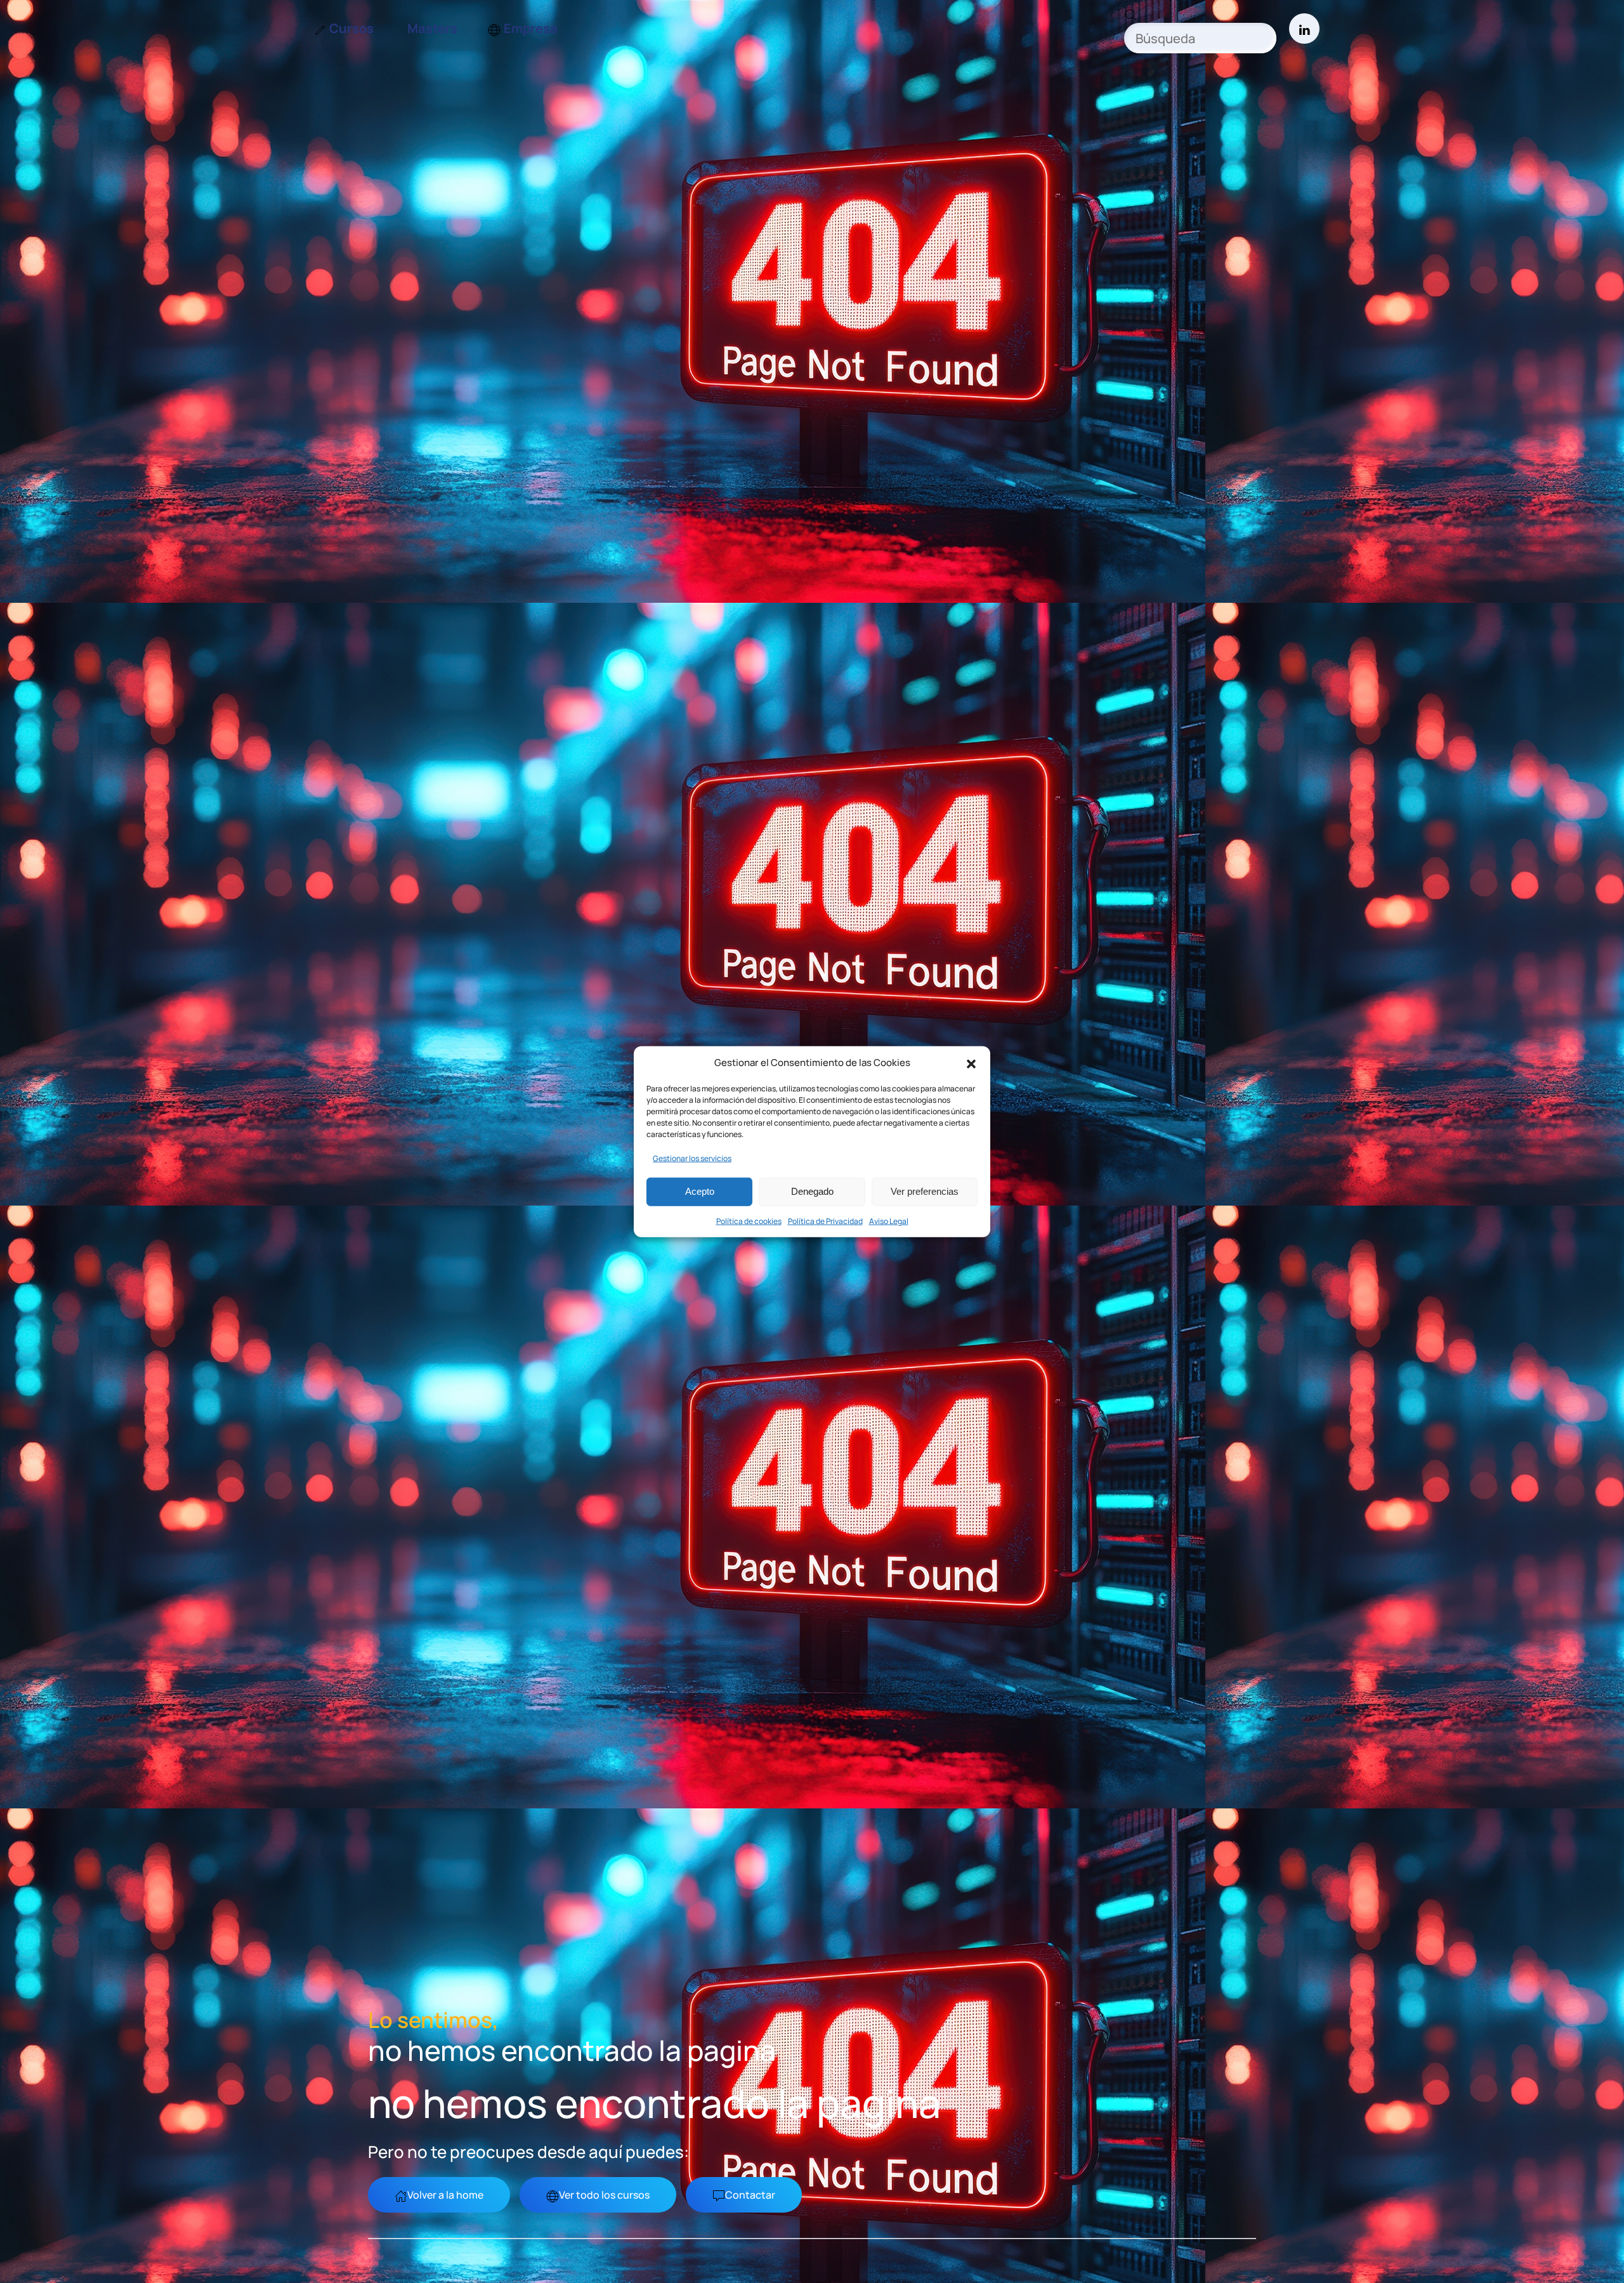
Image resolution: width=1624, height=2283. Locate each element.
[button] (971, 1063)
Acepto (700, 1191)
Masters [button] (432, 28)
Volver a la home (445, 2195)
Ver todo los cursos (604, 2195)
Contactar (750, 2195)
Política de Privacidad (825, 1220)
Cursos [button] (351, 28)
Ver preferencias (925, 1191)
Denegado (812, 1191)
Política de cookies (749, 1220)
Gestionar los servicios (692, 1158)
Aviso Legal (889, 1220)
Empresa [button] (531, 28)
